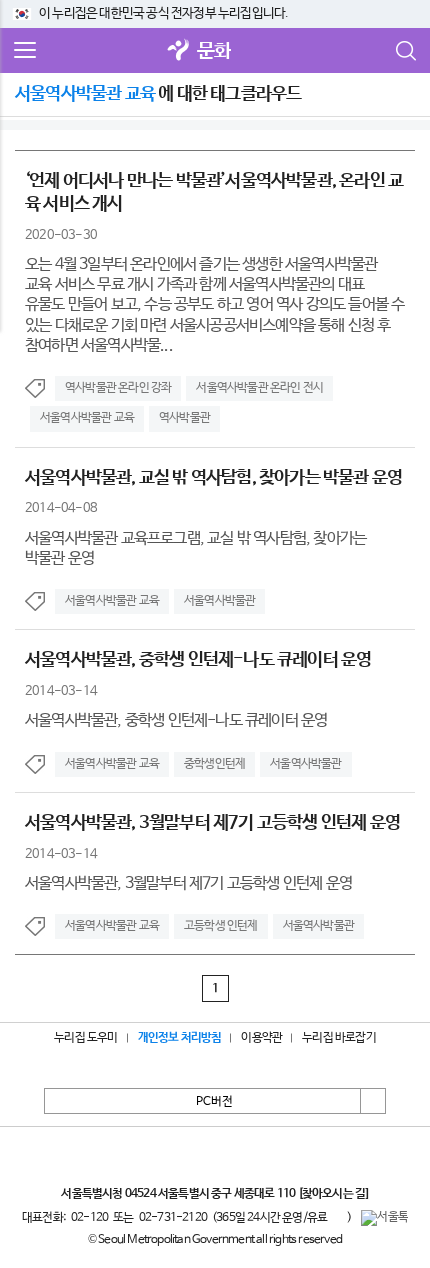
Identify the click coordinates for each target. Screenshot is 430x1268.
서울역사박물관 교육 (87, 418)
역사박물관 (184, 418)
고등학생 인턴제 (221, 926)
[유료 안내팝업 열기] (337, 1217)
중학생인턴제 (214, 764)
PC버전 (214, 1102)
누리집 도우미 (85, 1038)
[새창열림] (179, 51)
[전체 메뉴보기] (25, 51)
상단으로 (373, 1101)
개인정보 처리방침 (180, 1038)
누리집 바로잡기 (339, 1038)
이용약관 (261, 1038)
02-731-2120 (173, 1218)
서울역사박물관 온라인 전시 (259, 388)
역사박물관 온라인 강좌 (118, 388)
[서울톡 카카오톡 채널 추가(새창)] (384, 1218)
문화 (214, 51)
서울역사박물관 (219, 601)
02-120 (89, 1218)
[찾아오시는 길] (333, 1194)
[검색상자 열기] (405, 51)
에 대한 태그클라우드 (158, 94)
